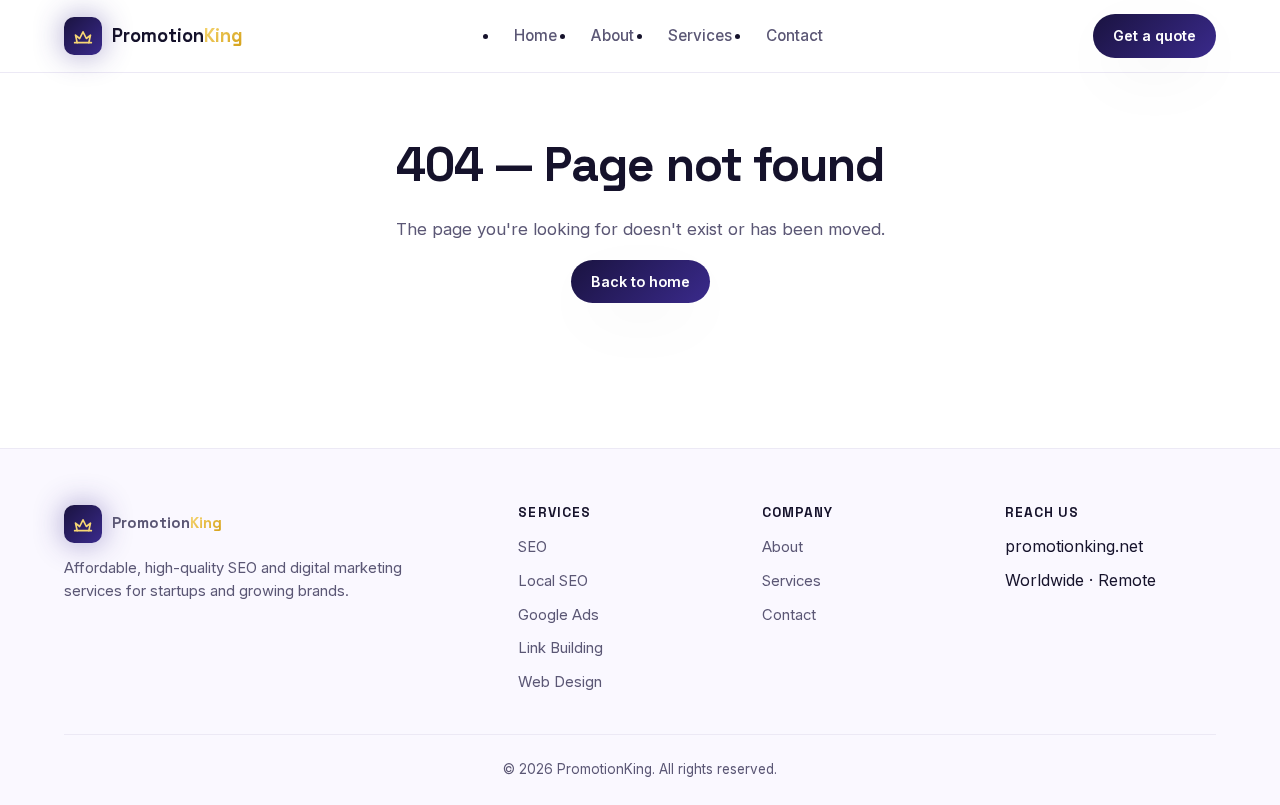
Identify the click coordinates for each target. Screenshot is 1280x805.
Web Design (560, 682)
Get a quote (1154, 35)
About (612, 35)
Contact (794, 35)
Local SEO (553, 581)
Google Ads (558, 615)
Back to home (640, 281)
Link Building (560, 648)
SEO (532, 547)
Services (700, 35)
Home (535, 35)
